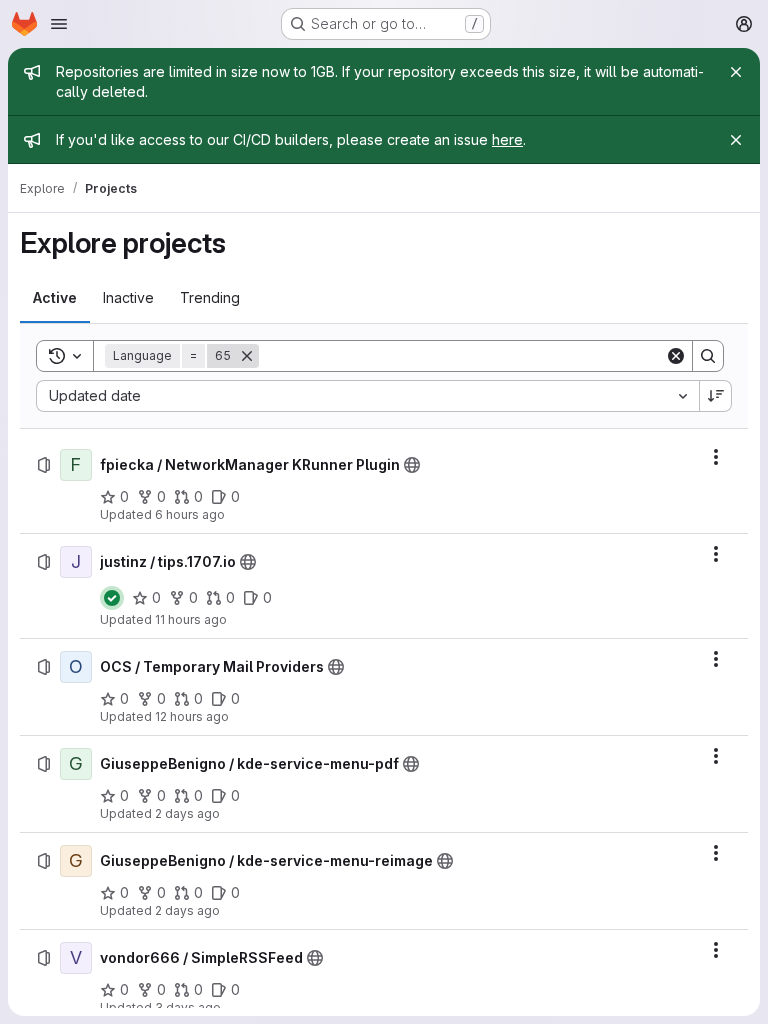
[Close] (736, 72)
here (507, 139)
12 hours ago (192, 716)
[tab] (55, 298)
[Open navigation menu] (59, 24)
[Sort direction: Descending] (716, 396)
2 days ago (187, 813)
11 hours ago (191, 619)
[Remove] (247, 356)
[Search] (708, 356)
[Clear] (676, 356)
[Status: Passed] (112, 598)
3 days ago (188, 1007)
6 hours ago (190, 514)
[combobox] (367, 396)
